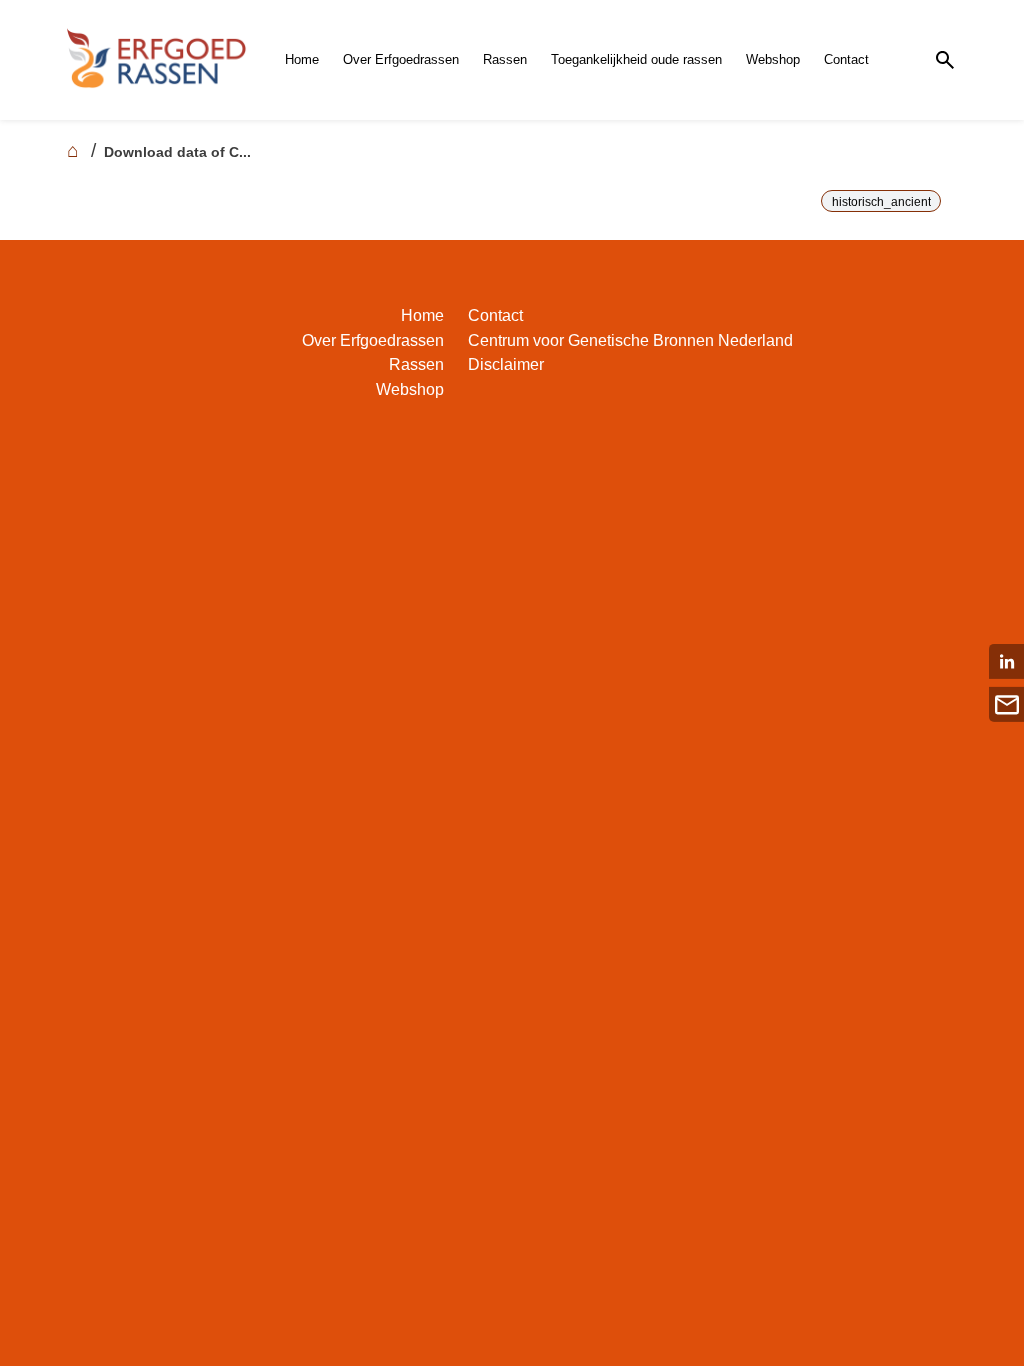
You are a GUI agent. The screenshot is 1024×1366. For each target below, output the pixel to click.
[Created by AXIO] (941, 320)
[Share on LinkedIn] (1006, 661)
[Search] (945, 60)
